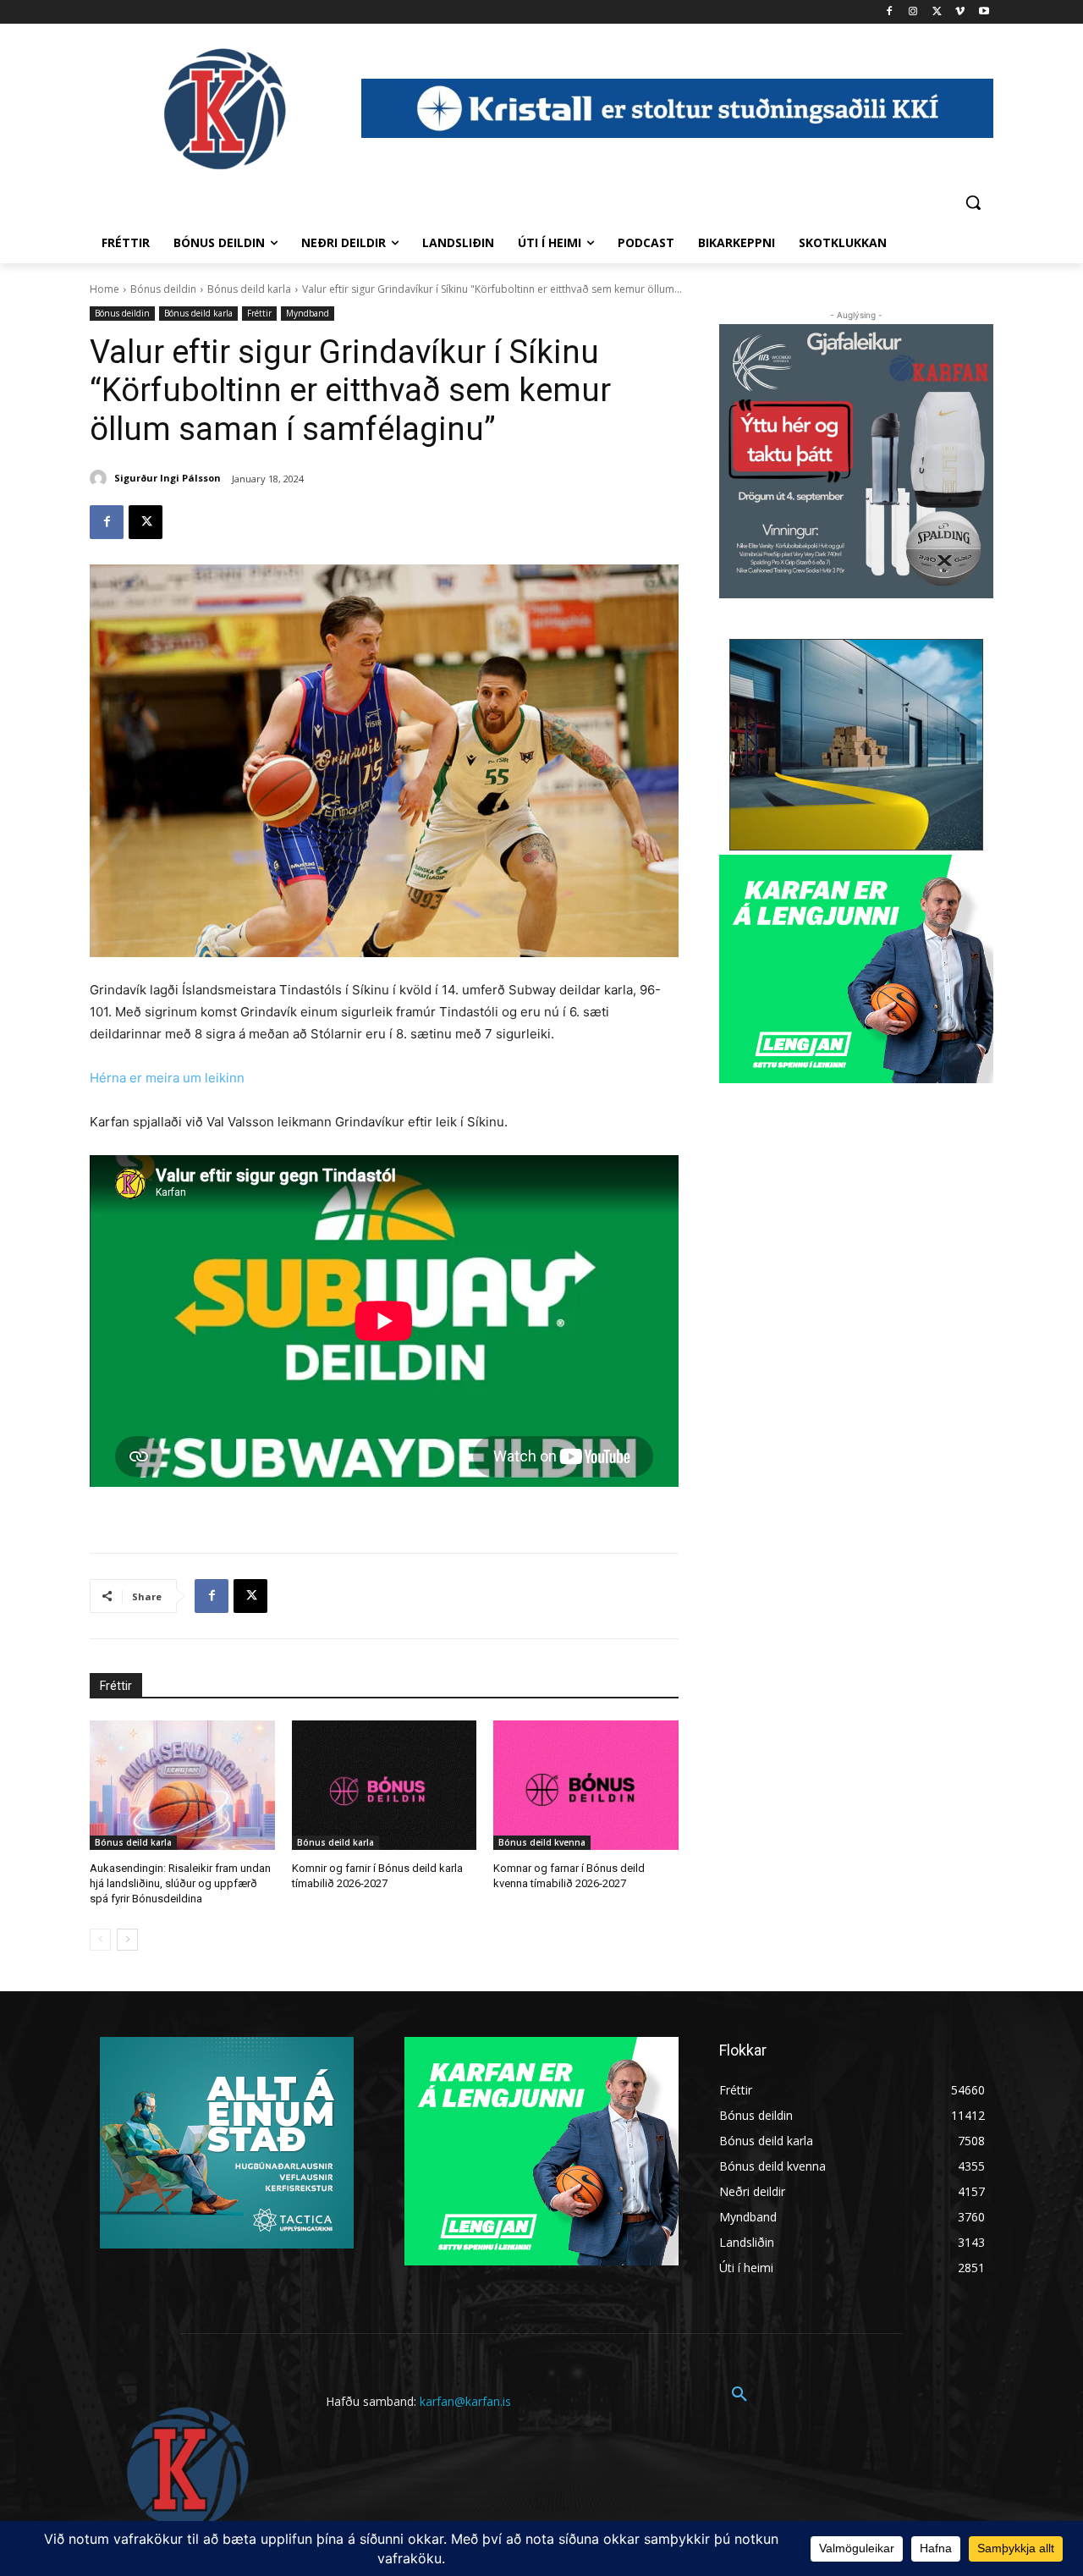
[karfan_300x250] (227, 2143)
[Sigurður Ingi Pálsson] (101, 478)
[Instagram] (913, 12)
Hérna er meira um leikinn (167, 1078)
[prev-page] (100, 1940)
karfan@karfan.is (465, 2401)
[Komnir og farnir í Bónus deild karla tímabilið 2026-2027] (385, 1785)
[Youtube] (984, 12)
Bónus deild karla (249, 289)
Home (104, 289)
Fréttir (259, 313)
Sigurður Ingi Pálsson (168, 478)
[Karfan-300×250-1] (856, 969)
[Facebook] (890, 12)
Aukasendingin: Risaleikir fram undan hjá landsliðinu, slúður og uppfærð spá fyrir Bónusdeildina (180, 1883)
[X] (937, 12)
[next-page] (127, 1940)
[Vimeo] (960, 12)
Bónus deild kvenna (542, 1842)
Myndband (308, 313)
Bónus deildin (163, 289)
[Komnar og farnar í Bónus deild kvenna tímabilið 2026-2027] (586, 1785)
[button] (973, 202)
